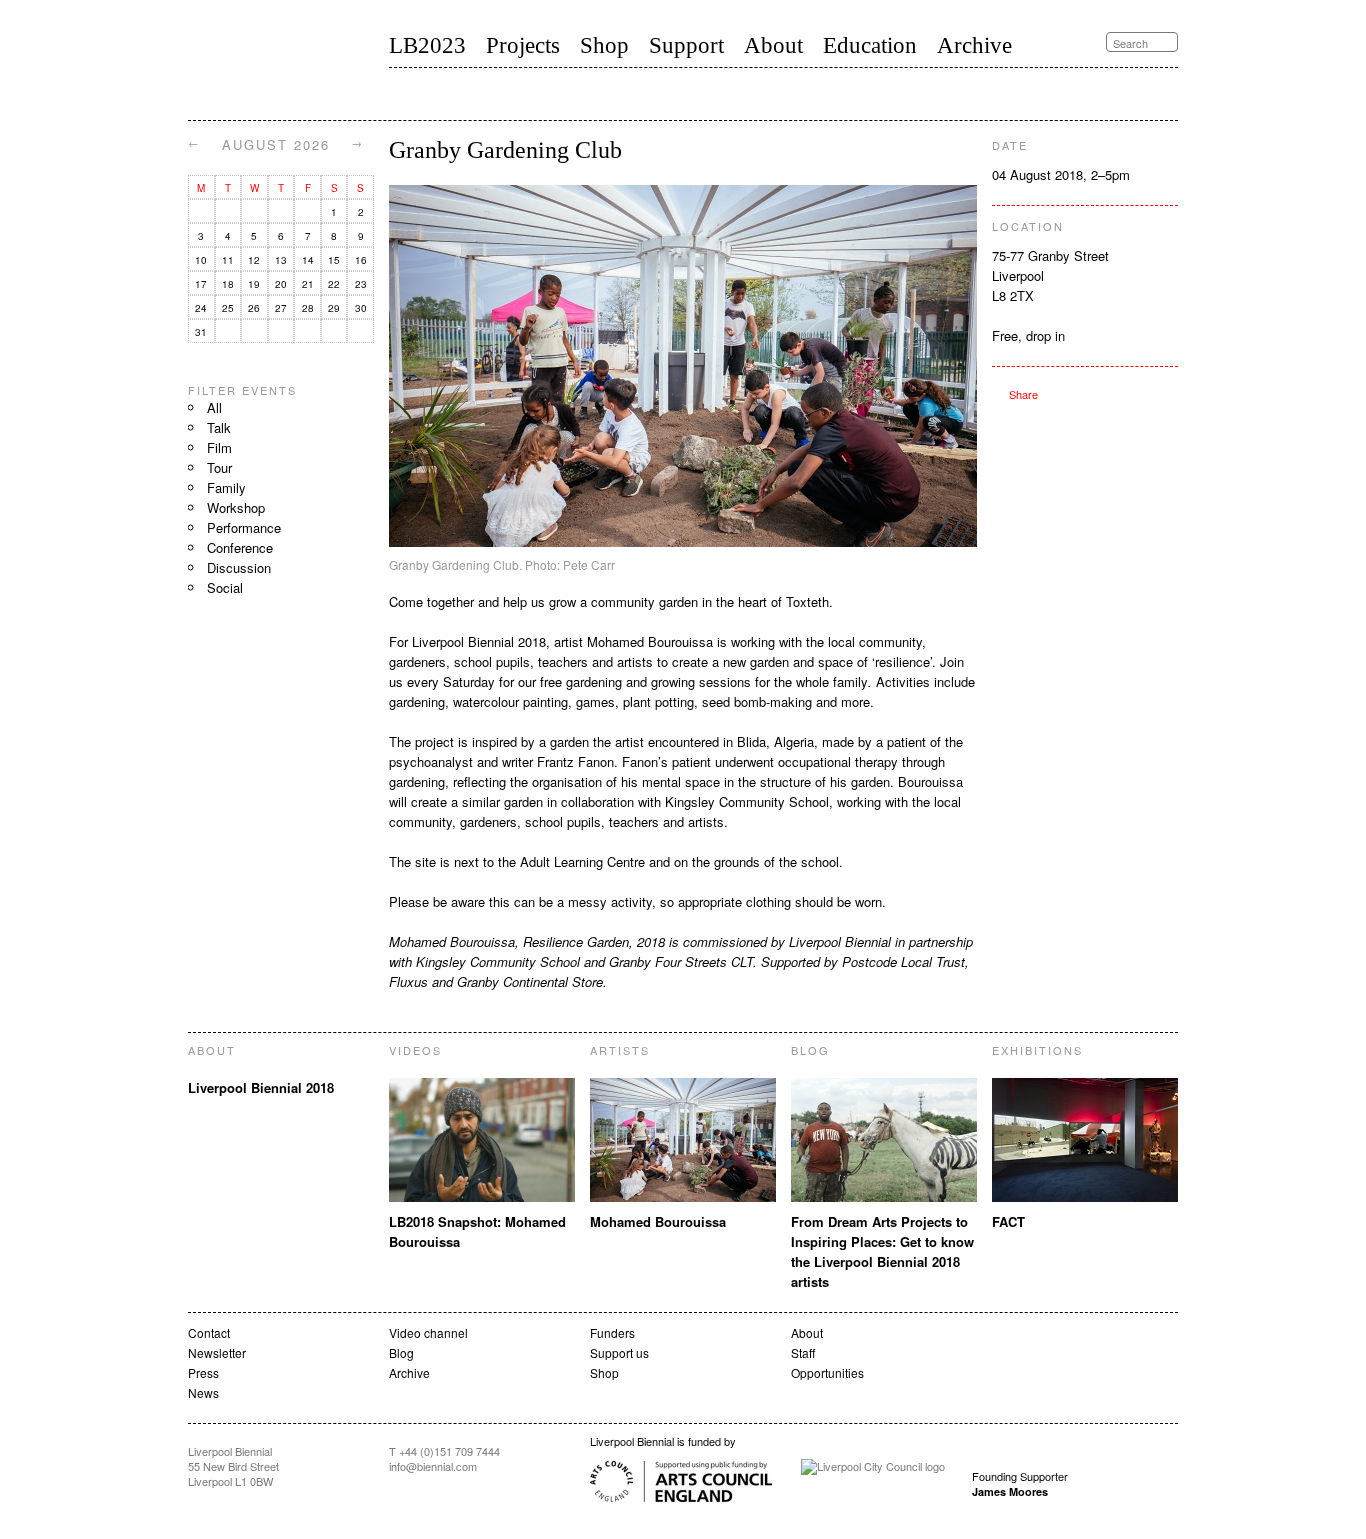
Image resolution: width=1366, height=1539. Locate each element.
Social (225, 587)
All (214, 407)
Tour (219, 467)
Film (219, 447)
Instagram (1172, 93)
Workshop (236, 507)
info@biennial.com (433, 1466)
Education (870, 45)
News (203, 1392)
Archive (974, 45)
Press (203, 1372)
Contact (209, 1332)
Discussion (239, 567)
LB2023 (427, 45)
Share (1015, 394)
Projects (523, 45)
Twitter (1132, 93)
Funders (612, 1332)
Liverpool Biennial (269, 64)
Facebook (1152, 92)
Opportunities (827, 1372)
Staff (803, 1352)
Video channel (428, 1332)
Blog (401, 1352)
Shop (604, 45)
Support (686, 45)
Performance (244, 527)
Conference (240, 547)
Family (226, 487)
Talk (219, 427)
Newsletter (217, 1352)
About (773, 45)
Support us (619, 1352)
